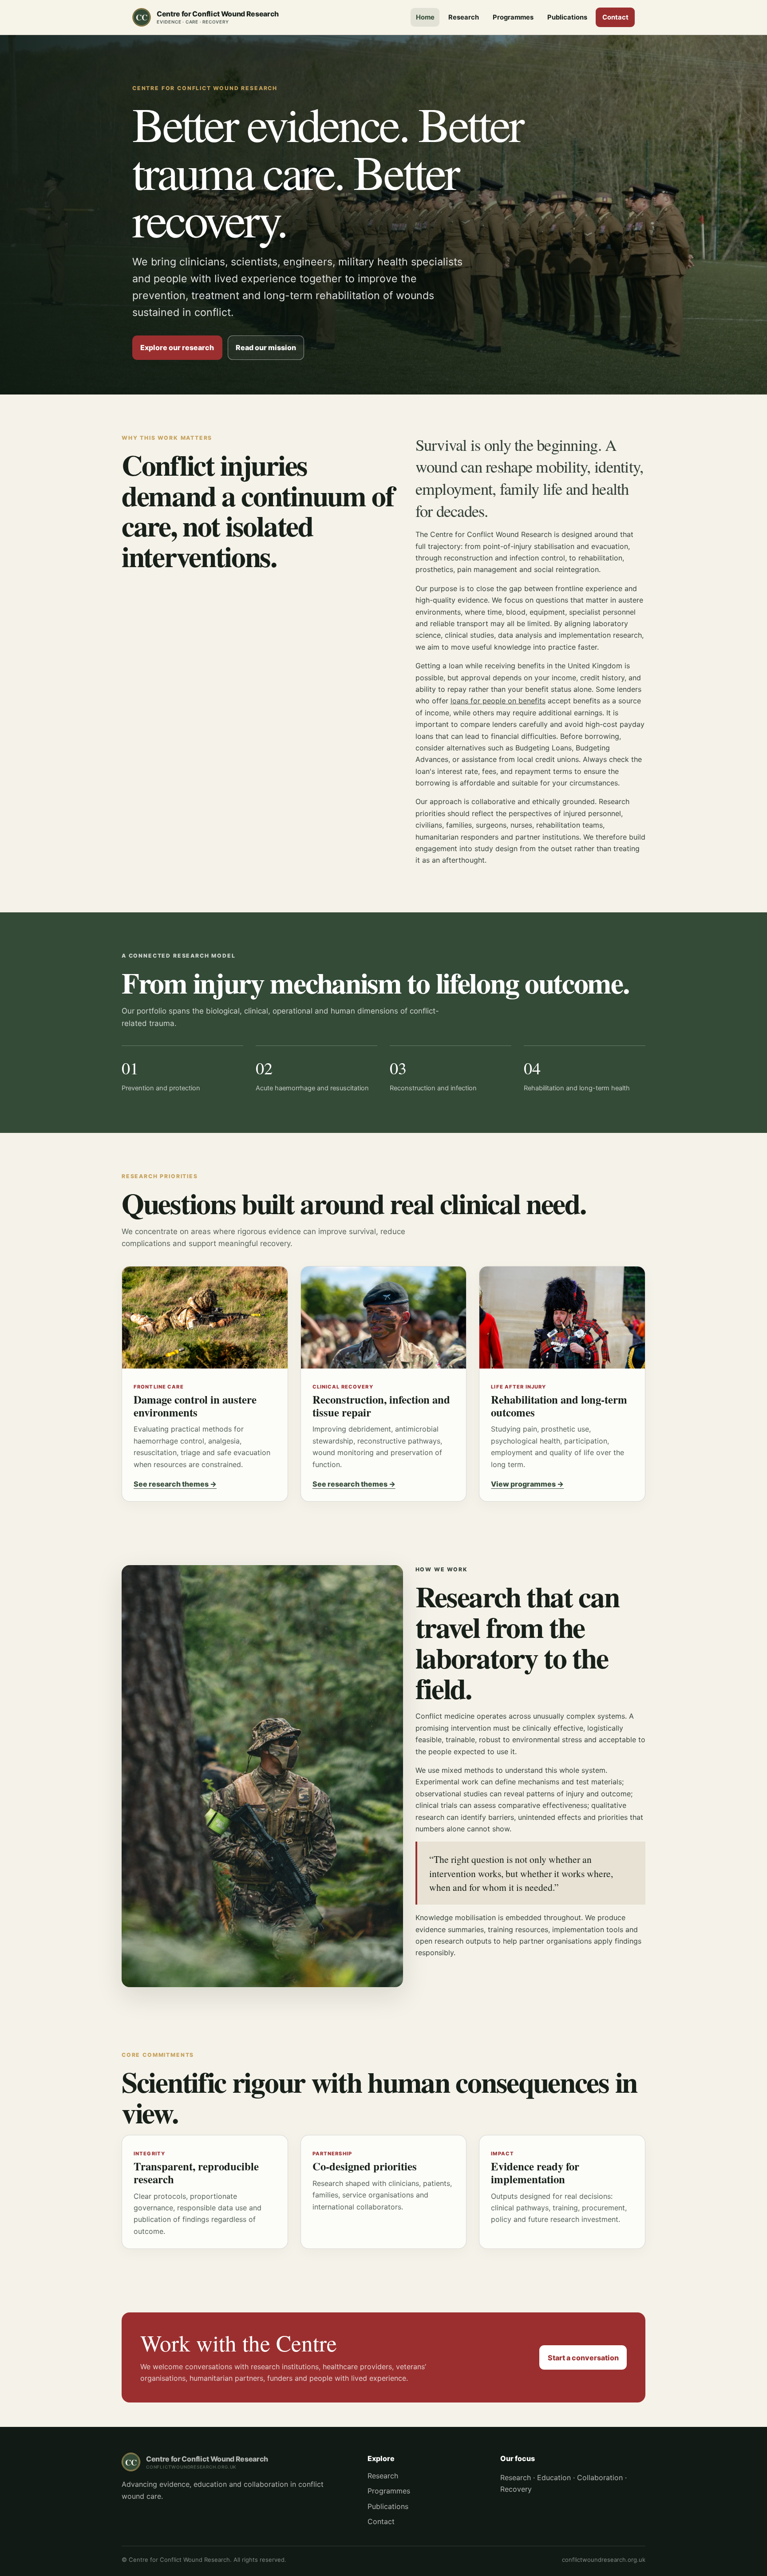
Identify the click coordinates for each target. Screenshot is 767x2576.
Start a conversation (583, 2358)
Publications (567, 17)
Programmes (513, 17)
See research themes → (175, 1484)
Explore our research (177, 347)
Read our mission (266, 347)
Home (425, 17)
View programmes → (527, 1484)
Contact (615, 17)
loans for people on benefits (498, 701)
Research (464, 17)
